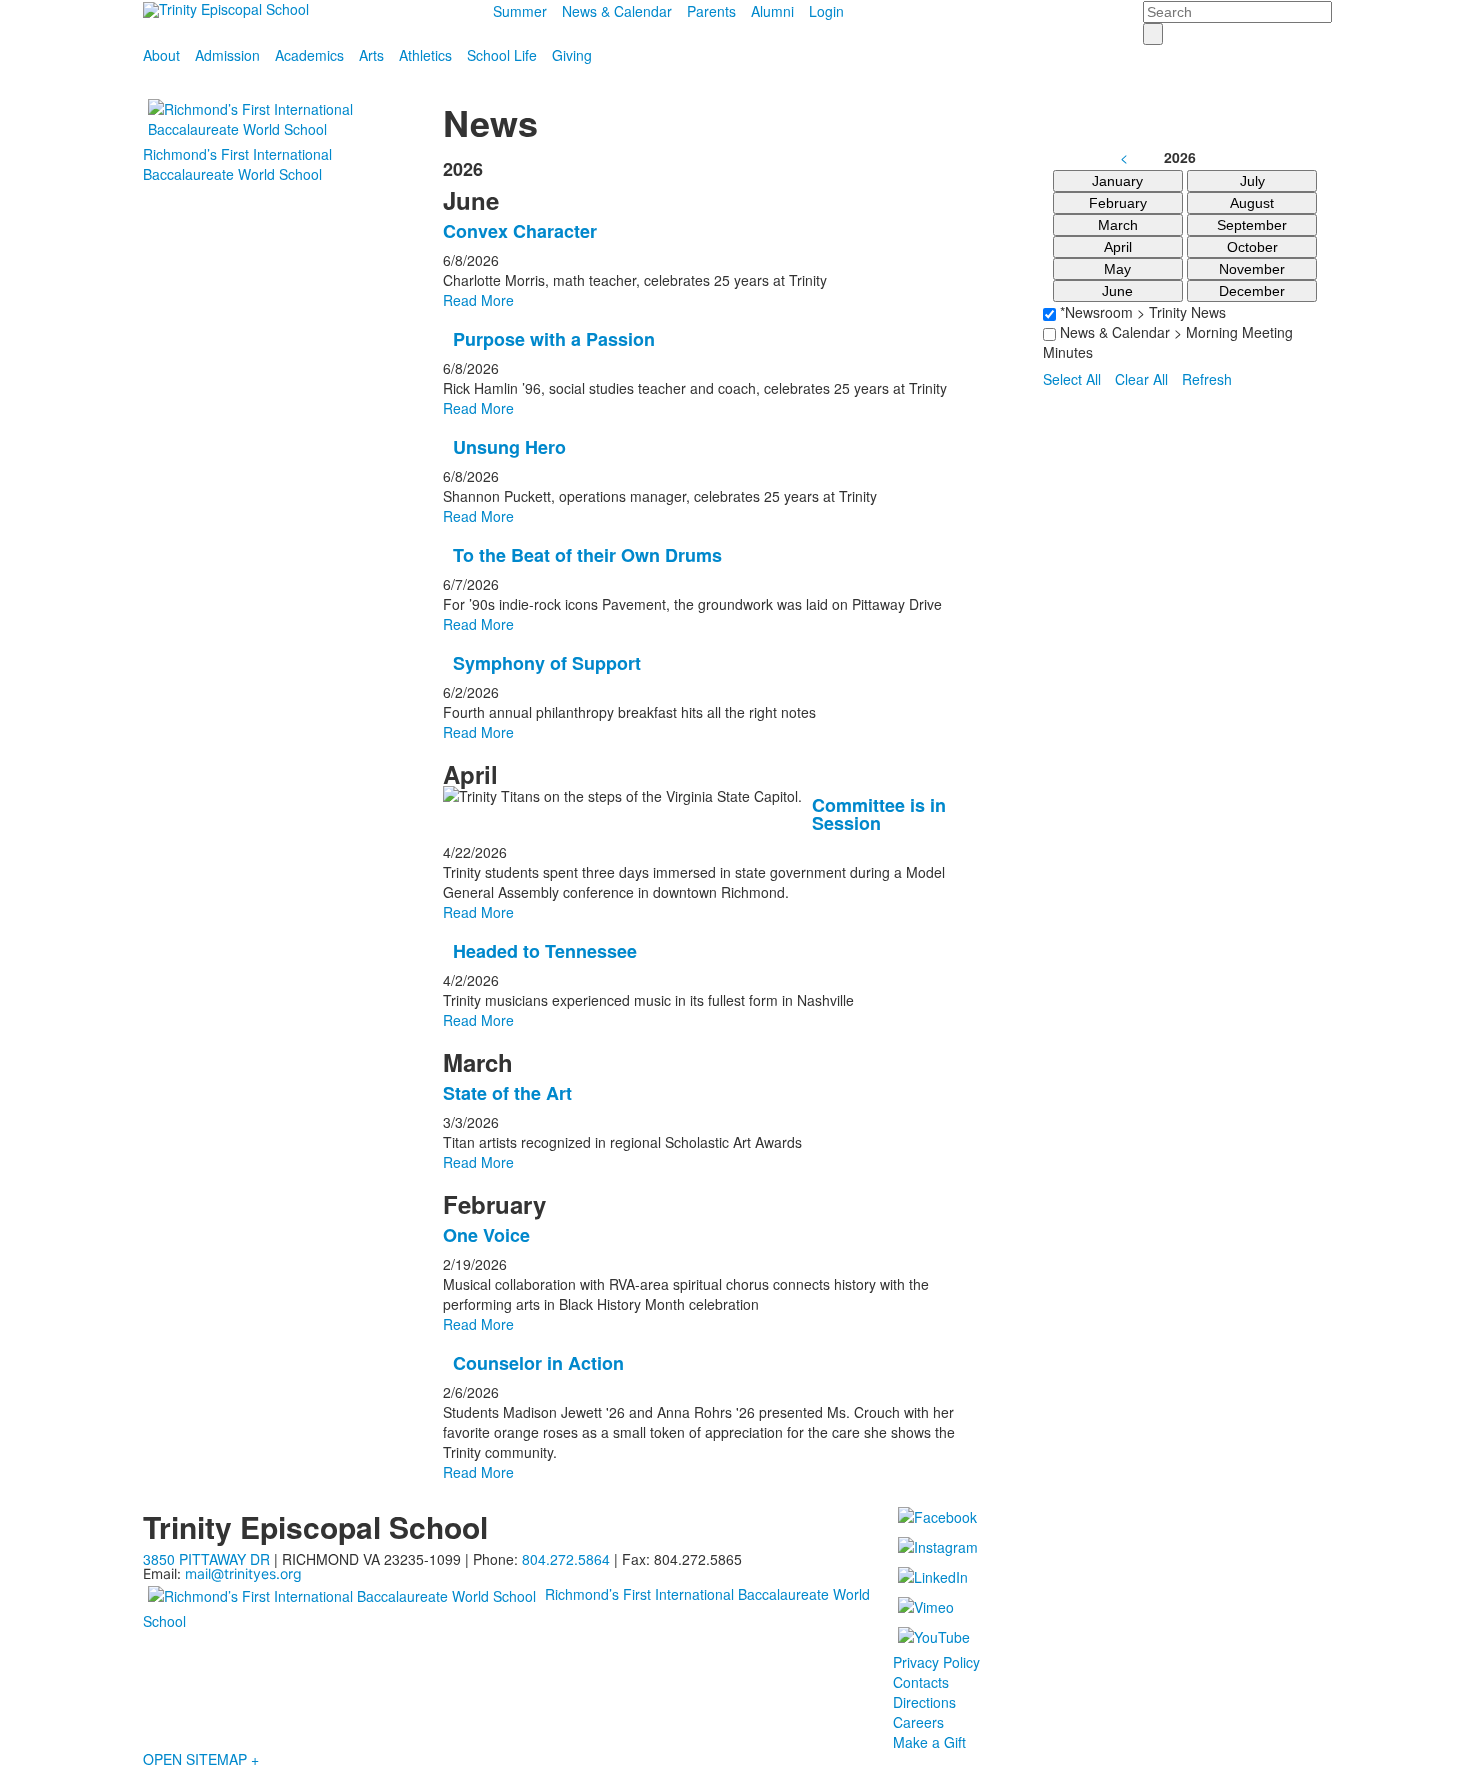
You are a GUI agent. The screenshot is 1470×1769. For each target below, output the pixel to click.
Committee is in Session (879, 814)
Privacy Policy (936, 1662)
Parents (711, 11)
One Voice (486, 1235)
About (161, 55)
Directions (924, 1702)
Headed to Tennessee (545, 951)
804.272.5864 (566, 1559)
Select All (1072, 379)
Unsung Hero (509, 447)
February (1118, 203)
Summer (520, 11)
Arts (371, 55)
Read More (478, 300)
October (1252, 247)
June (1117, 291)
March (1118, 225)
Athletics (425, 55)
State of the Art (507, 1093)
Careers (918, 1722)
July (1252, 181)
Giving (572, 55)
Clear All (1141, 379)
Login (826, 11)
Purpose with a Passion (554, 339)
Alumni (772, 11)
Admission (227, 55)
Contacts (921, 1682)
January (1117, 181)
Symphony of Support (547, 663)
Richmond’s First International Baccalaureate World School (237, 164)
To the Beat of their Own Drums (587, 555)
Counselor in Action (538, 1363)
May (1117, 269)
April (1118, 247)
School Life (502, 55)
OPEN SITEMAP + (201, 1759)
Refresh (1207, 379)
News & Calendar (617, 11)
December (1252, 291)
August (1252, 203)
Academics (309, 55)
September (1252, 225)
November (1252, 269)
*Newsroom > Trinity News (1141, 312)
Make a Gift (929, 1742)
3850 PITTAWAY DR (206, 1559)
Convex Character (520, 231)
